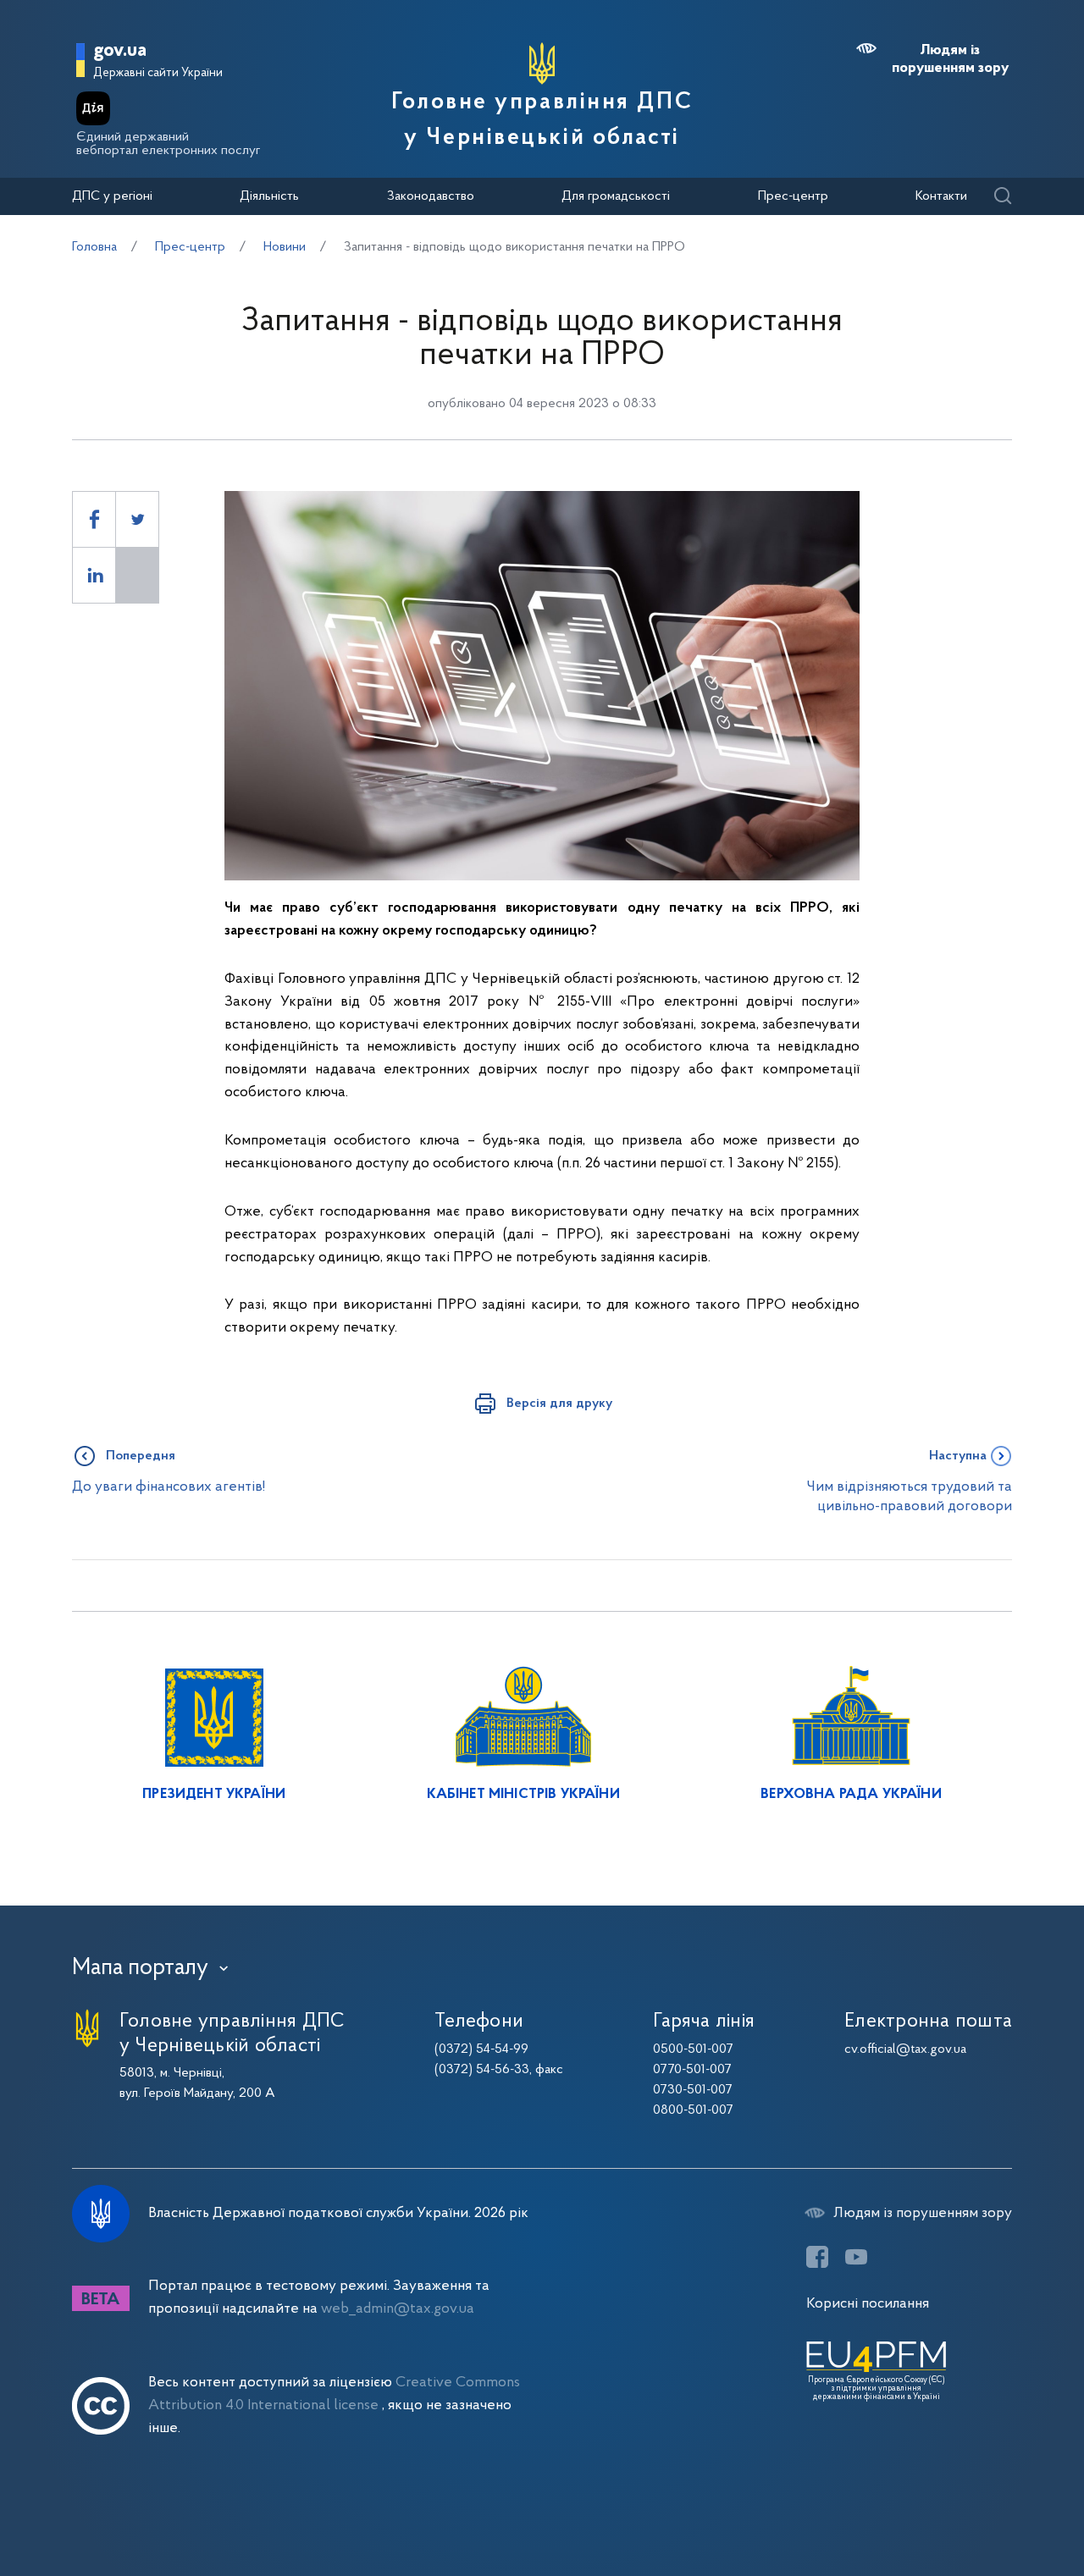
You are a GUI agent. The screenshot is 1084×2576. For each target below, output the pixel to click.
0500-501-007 (693, 2049)
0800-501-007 (693, 2110)
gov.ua (120, 51)
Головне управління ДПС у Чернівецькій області (542, 120)
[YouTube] (856, 2257)
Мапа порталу (140, 1968)
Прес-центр (793, 196)
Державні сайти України (158, 73)
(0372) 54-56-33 (482, 2070)
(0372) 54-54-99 (481, 2049)
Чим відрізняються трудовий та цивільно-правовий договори (909, 1497)
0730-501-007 (693, 2090)
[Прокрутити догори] (999, 2508)
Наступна (958, 1456)
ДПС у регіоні (112, 196)
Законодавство (431, 196)
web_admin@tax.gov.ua (398, 2309)
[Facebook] (817, 2257)
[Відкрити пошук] (1002, 197)
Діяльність (269, 196)
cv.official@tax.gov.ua (905, 2049)
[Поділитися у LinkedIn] (94, 575)
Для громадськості (616, 196)
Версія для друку (559, 1404)
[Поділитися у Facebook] (94, 519)
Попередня (141, 1456)
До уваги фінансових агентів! (169, 1487)
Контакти (941, 196)
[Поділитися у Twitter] (137, 519)
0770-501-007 (692, 2070)
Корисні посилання (868, 2304)
